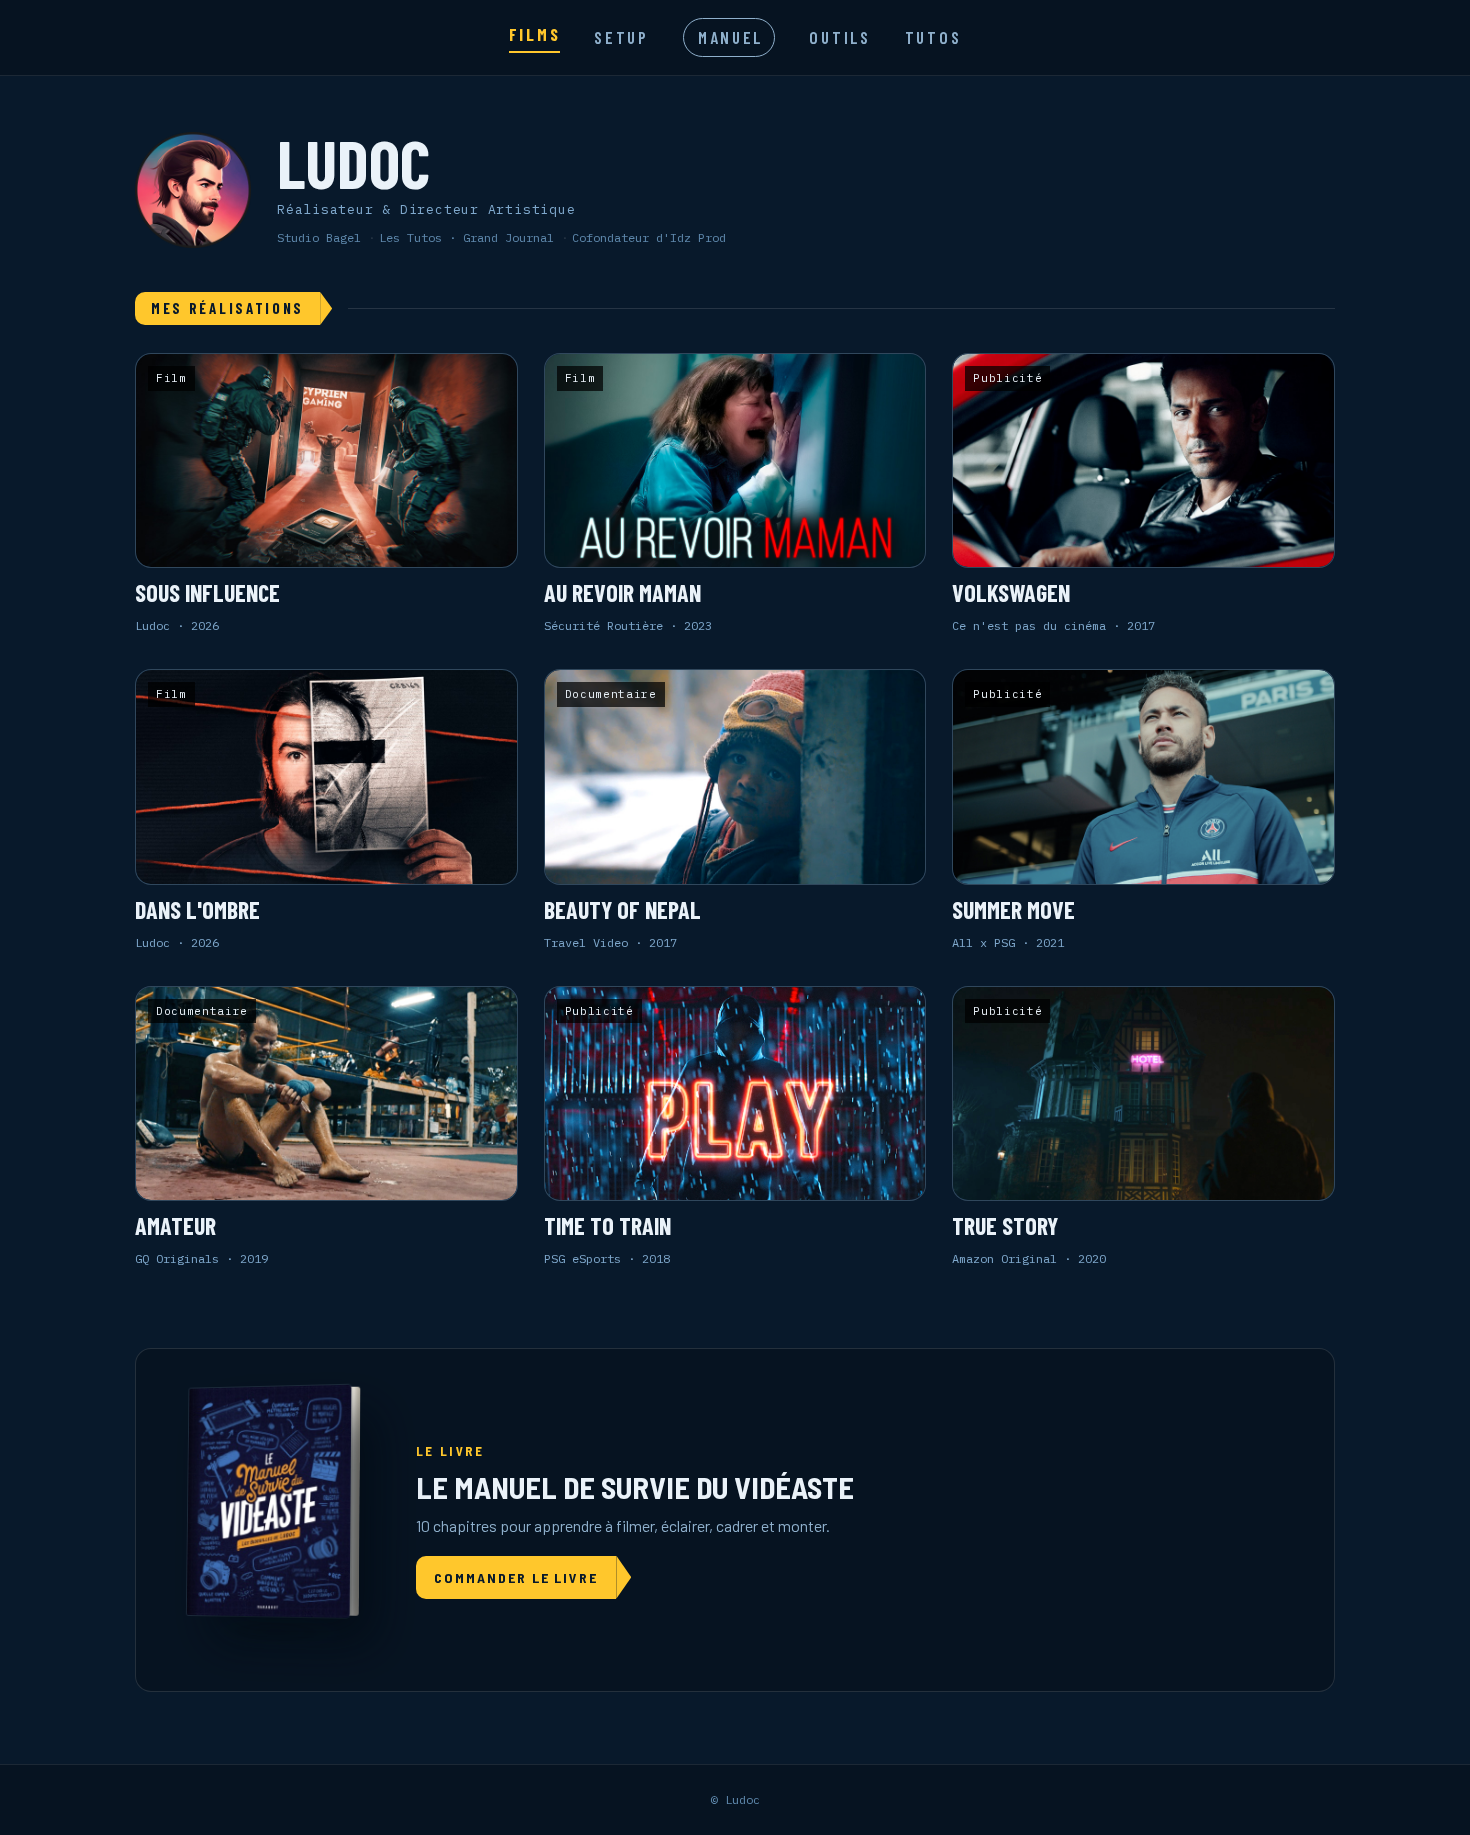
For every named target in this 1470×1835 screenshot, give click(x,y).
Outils (839, 37)
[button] (326, 494)
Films (535, 34)
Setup (621, 37)
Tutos (933, 37)
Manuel (730, 37)
